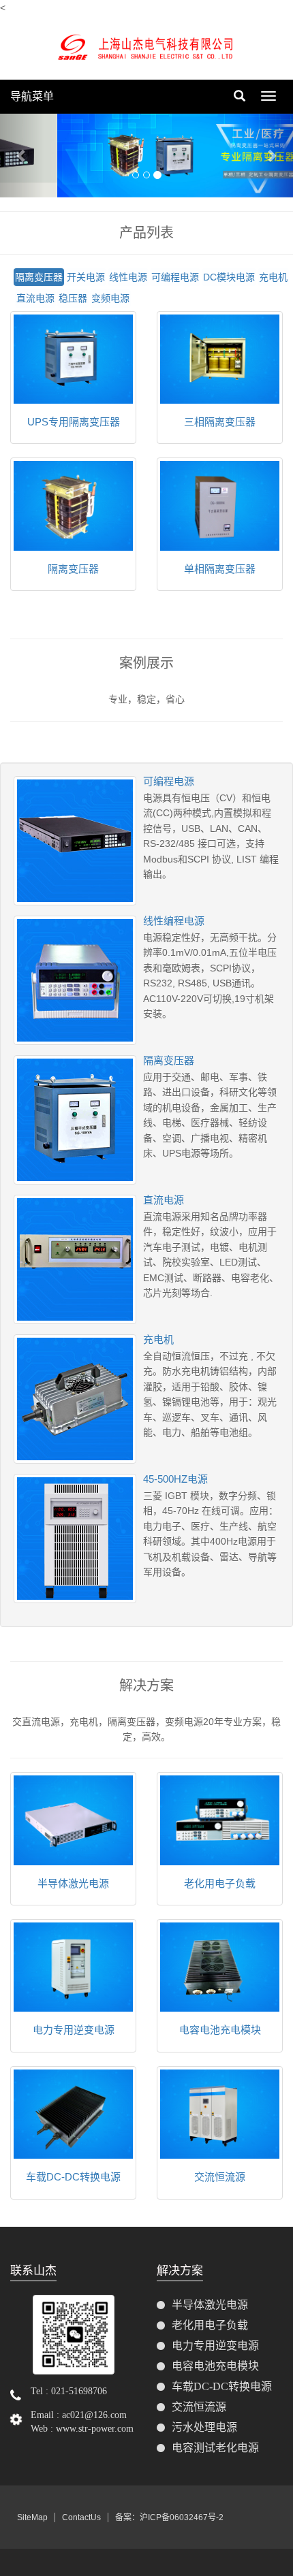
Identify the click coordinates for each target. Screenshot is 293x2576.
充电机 (158, 1339)
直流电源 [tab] (35, 298)
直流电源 (164, 1200)
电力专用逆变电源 (74, 2030)
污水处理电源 (204, 2427)
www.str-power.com (95, 2429)
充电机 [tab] (273, 277)
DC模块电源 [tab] (229, 277)
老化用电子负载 (220, 1883)
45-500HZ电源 (175, 1479)
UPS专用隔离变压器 (74, 422)
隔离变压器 (73, 569)
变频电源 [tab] (110, 298)
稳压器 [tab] (73, 298)
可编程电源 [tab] (175, 277)
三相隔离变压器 (220, 422)
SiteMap (32, 2517)
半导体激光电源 (73, 1883)
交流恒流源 (220, 2177)
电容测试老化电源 (215, 2448)
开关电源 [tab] (86, 277)
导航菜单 (32, 96)
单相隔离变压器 (220, 569)
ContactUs (81, 2517)
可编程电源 (169, 781)
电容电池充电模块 (220, 2030)
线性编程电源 (174, 921)
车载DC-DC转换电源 (73, 2177)
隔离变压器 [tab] (39, 277)
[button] (22, 156)
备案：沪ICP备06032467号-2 (169, 2517)
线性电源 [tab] (128, 277)
